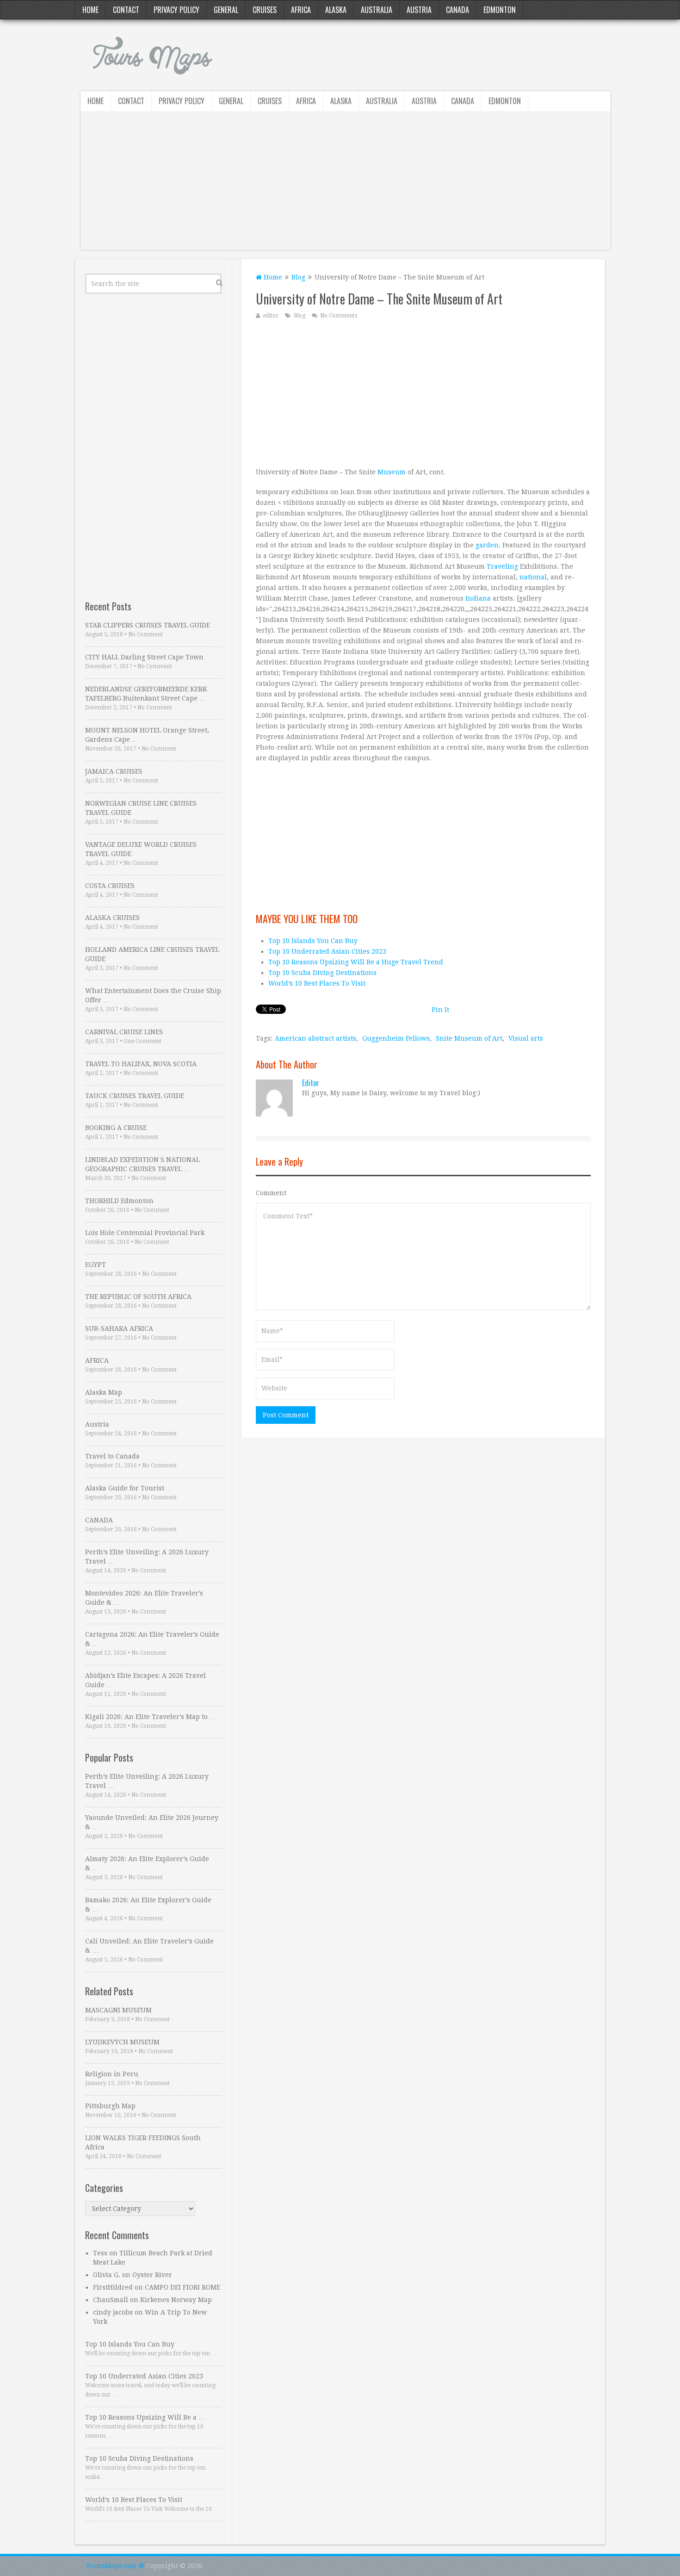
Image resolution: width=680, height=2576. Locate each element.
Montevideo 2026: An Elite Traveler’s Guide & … (144, 1598)
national (533, 577)
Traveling (502, 566)
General (226, 10)
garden (487, 545)
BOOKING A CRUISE (116, 1128)
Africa (301, 10)
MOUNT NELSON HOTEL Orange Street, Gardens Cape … (147, 735)
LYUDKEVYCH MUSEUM (122, 2042)
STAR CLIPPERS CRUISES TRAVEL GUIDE (148, 625)
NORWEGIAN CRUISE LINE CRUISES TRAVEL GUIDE (141, 808)
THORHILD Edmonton (119, 1201)
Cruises (265, 10)
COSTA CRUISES (110, 886)
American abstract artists (315, 1038)
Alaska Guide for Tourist (125, 1488)
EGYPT (96, 1265)
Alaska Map (104, 1392)
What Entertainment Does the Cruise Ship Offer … (153, 995)
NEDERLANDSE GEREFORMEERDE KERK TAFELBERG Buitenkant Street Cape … (146, 694)
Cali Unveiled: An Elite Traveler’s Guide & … (149, 1946)
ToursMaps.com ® (115, 2566)
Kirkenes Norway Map (176, 2300)
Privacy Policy (176, 10)
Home (90, 10)
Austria (419, 10)
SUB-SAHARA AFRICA (119, 1328)
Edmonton (500, 10)
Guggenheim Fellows (396, 1038)
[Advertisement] (346, 185)
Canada (457, 10)
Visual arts (526, 1038)
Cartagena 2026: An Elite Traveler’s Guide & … (152, 1639)
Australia (377, 10)
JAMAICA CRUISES (114, 771)
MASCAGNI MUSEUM (118, 2010)
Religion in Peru (112, 2074)
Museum (392, 472)
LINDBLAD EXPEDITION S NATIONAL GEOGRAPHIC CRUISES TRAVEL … (142, 1164)
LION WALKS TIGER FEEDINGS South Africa (143, 2142)
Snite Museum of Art (469, 1038)
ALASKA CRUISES (112, 918)
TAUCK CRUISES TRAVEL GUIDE (135, 1096)
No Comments (339, 316)
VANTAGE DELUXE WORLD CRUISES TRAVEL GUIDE (141, 849)
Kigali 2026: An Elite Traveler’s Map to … (151, 1717)
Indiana (478, 598)
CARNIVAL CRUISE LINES (124, 1032)
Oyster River (152, 2275)
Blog (298, 277)
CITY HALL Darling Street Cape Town (144, 657)
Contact (126, 10)
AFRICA (97, 1360)
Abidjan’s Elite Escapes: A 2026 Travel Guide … (145, 1680)
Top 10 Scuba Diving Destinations (322, 973)
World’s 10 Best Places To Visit (317, 983)
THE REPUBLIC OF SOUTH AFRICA (138, 1297)
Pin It (440, 1010)
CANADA (99, 1520)
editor (271, 316)
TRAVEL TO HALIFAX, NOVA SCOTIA (141, 1064)
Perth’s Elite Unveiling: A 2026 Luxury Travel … (147, 1557)
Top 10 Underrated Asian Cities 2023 (327, 951)
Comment (271, 1193)
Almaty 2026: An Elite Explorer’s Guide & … (147, 1863)
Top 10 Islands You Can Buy (313, 941)
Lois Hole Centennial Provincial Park (145, 1233)
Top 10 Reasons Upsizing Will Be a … (145, 2417)
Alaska (336, 10)
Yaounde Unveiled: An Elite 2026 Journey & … (152, 1822)
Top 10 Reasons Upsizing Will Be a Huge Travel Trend (356, 962)
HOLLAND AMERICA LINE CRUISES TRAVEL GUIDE (152, 954)
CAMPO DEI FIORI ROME (182, 2287)
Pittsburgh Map (110, 2106)
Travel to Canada (112, 1456)
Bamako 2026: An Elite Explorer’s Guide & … (148, 1905)
